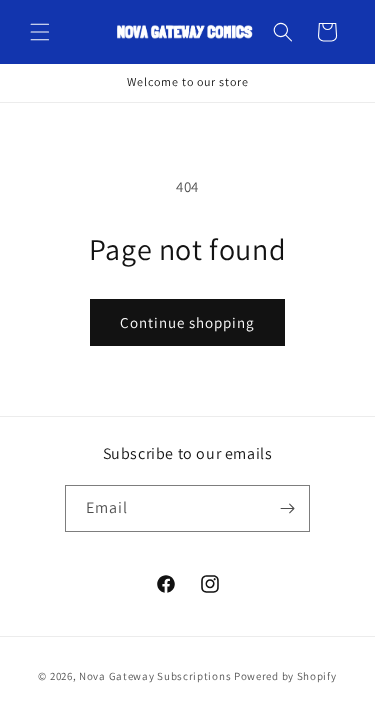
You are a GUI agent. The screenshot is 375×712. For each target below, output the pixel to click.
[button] (40, 32)
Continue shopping (187, 322)
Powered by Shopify (285, 676)
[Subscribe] (287, 508)
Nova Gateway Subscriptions (155, 676)
